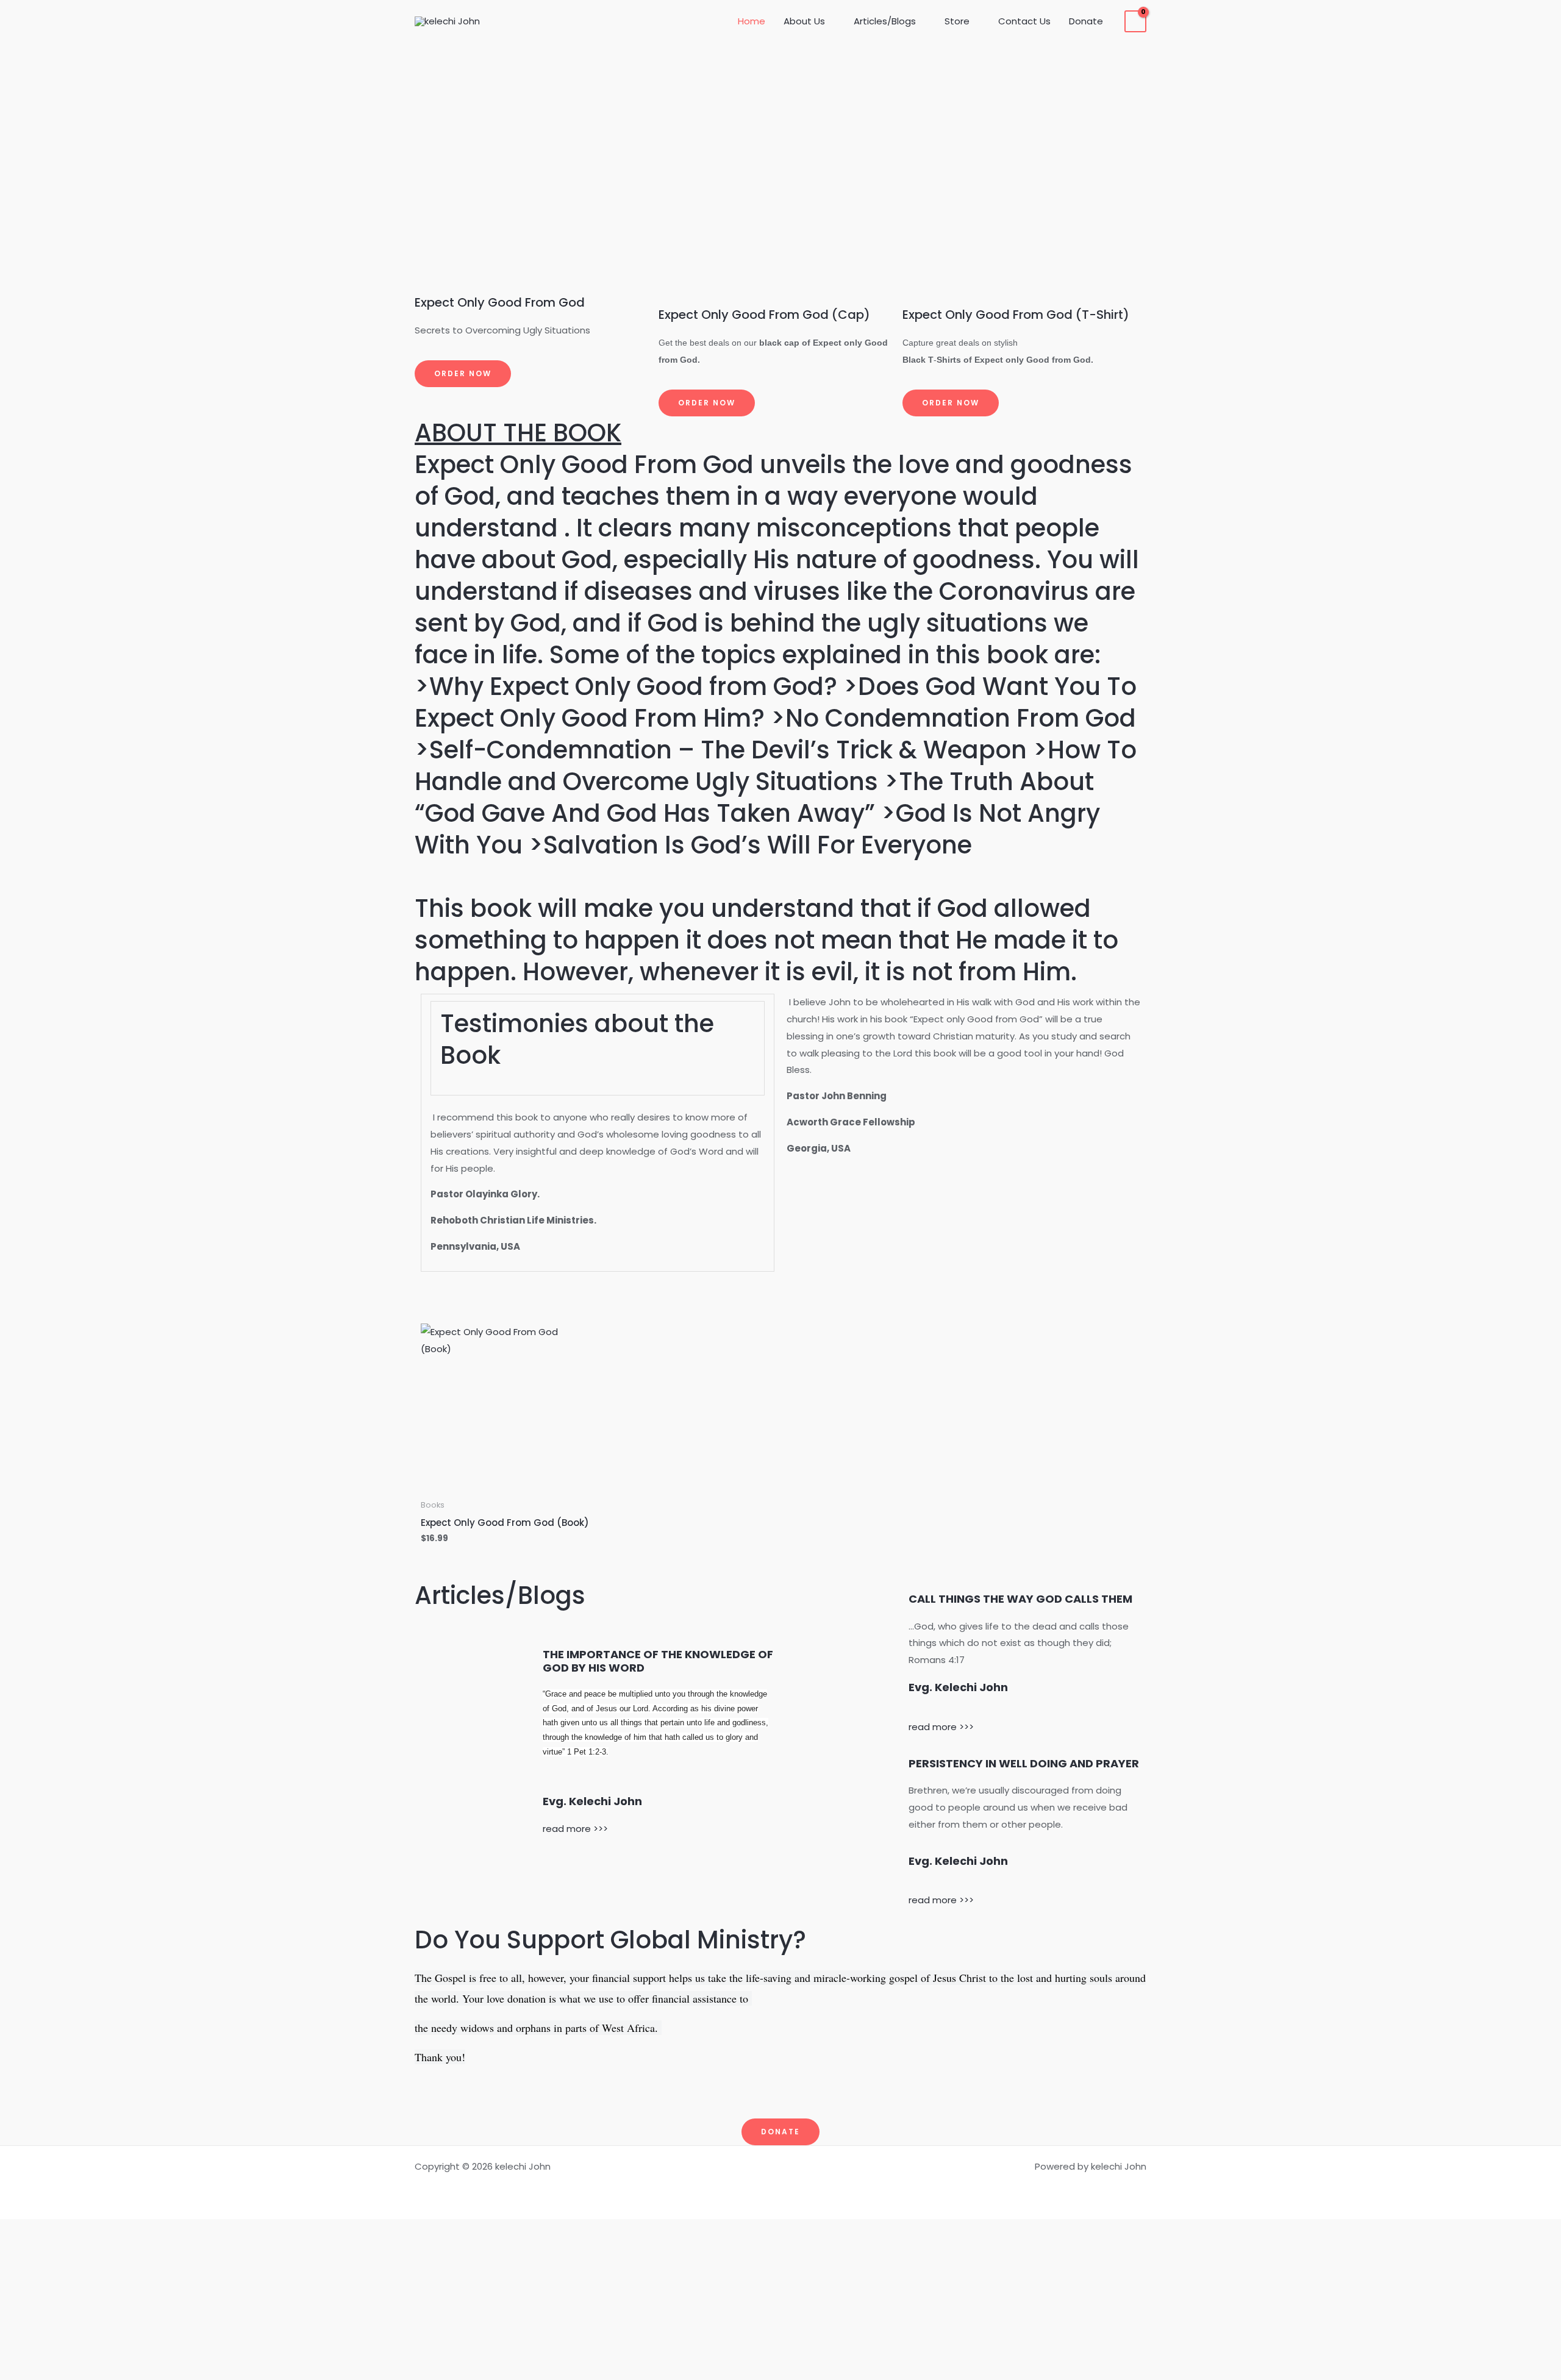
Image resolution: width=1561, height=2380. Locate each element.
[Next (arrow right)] (780, 2367)
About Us (804, 21)
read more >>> (575, 1829)
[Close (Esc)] (780, 2313)
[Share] (780, 2286)
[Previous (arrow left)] (780, 2340)
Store (957, 21)
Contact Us (1024, 21)
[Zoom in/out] (780, 2232)
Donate (1086, 21)
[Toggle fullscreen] (780, 2259)
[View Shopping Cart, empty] (1135, 21)
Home (752, 21)
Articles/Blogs (885, 21)
